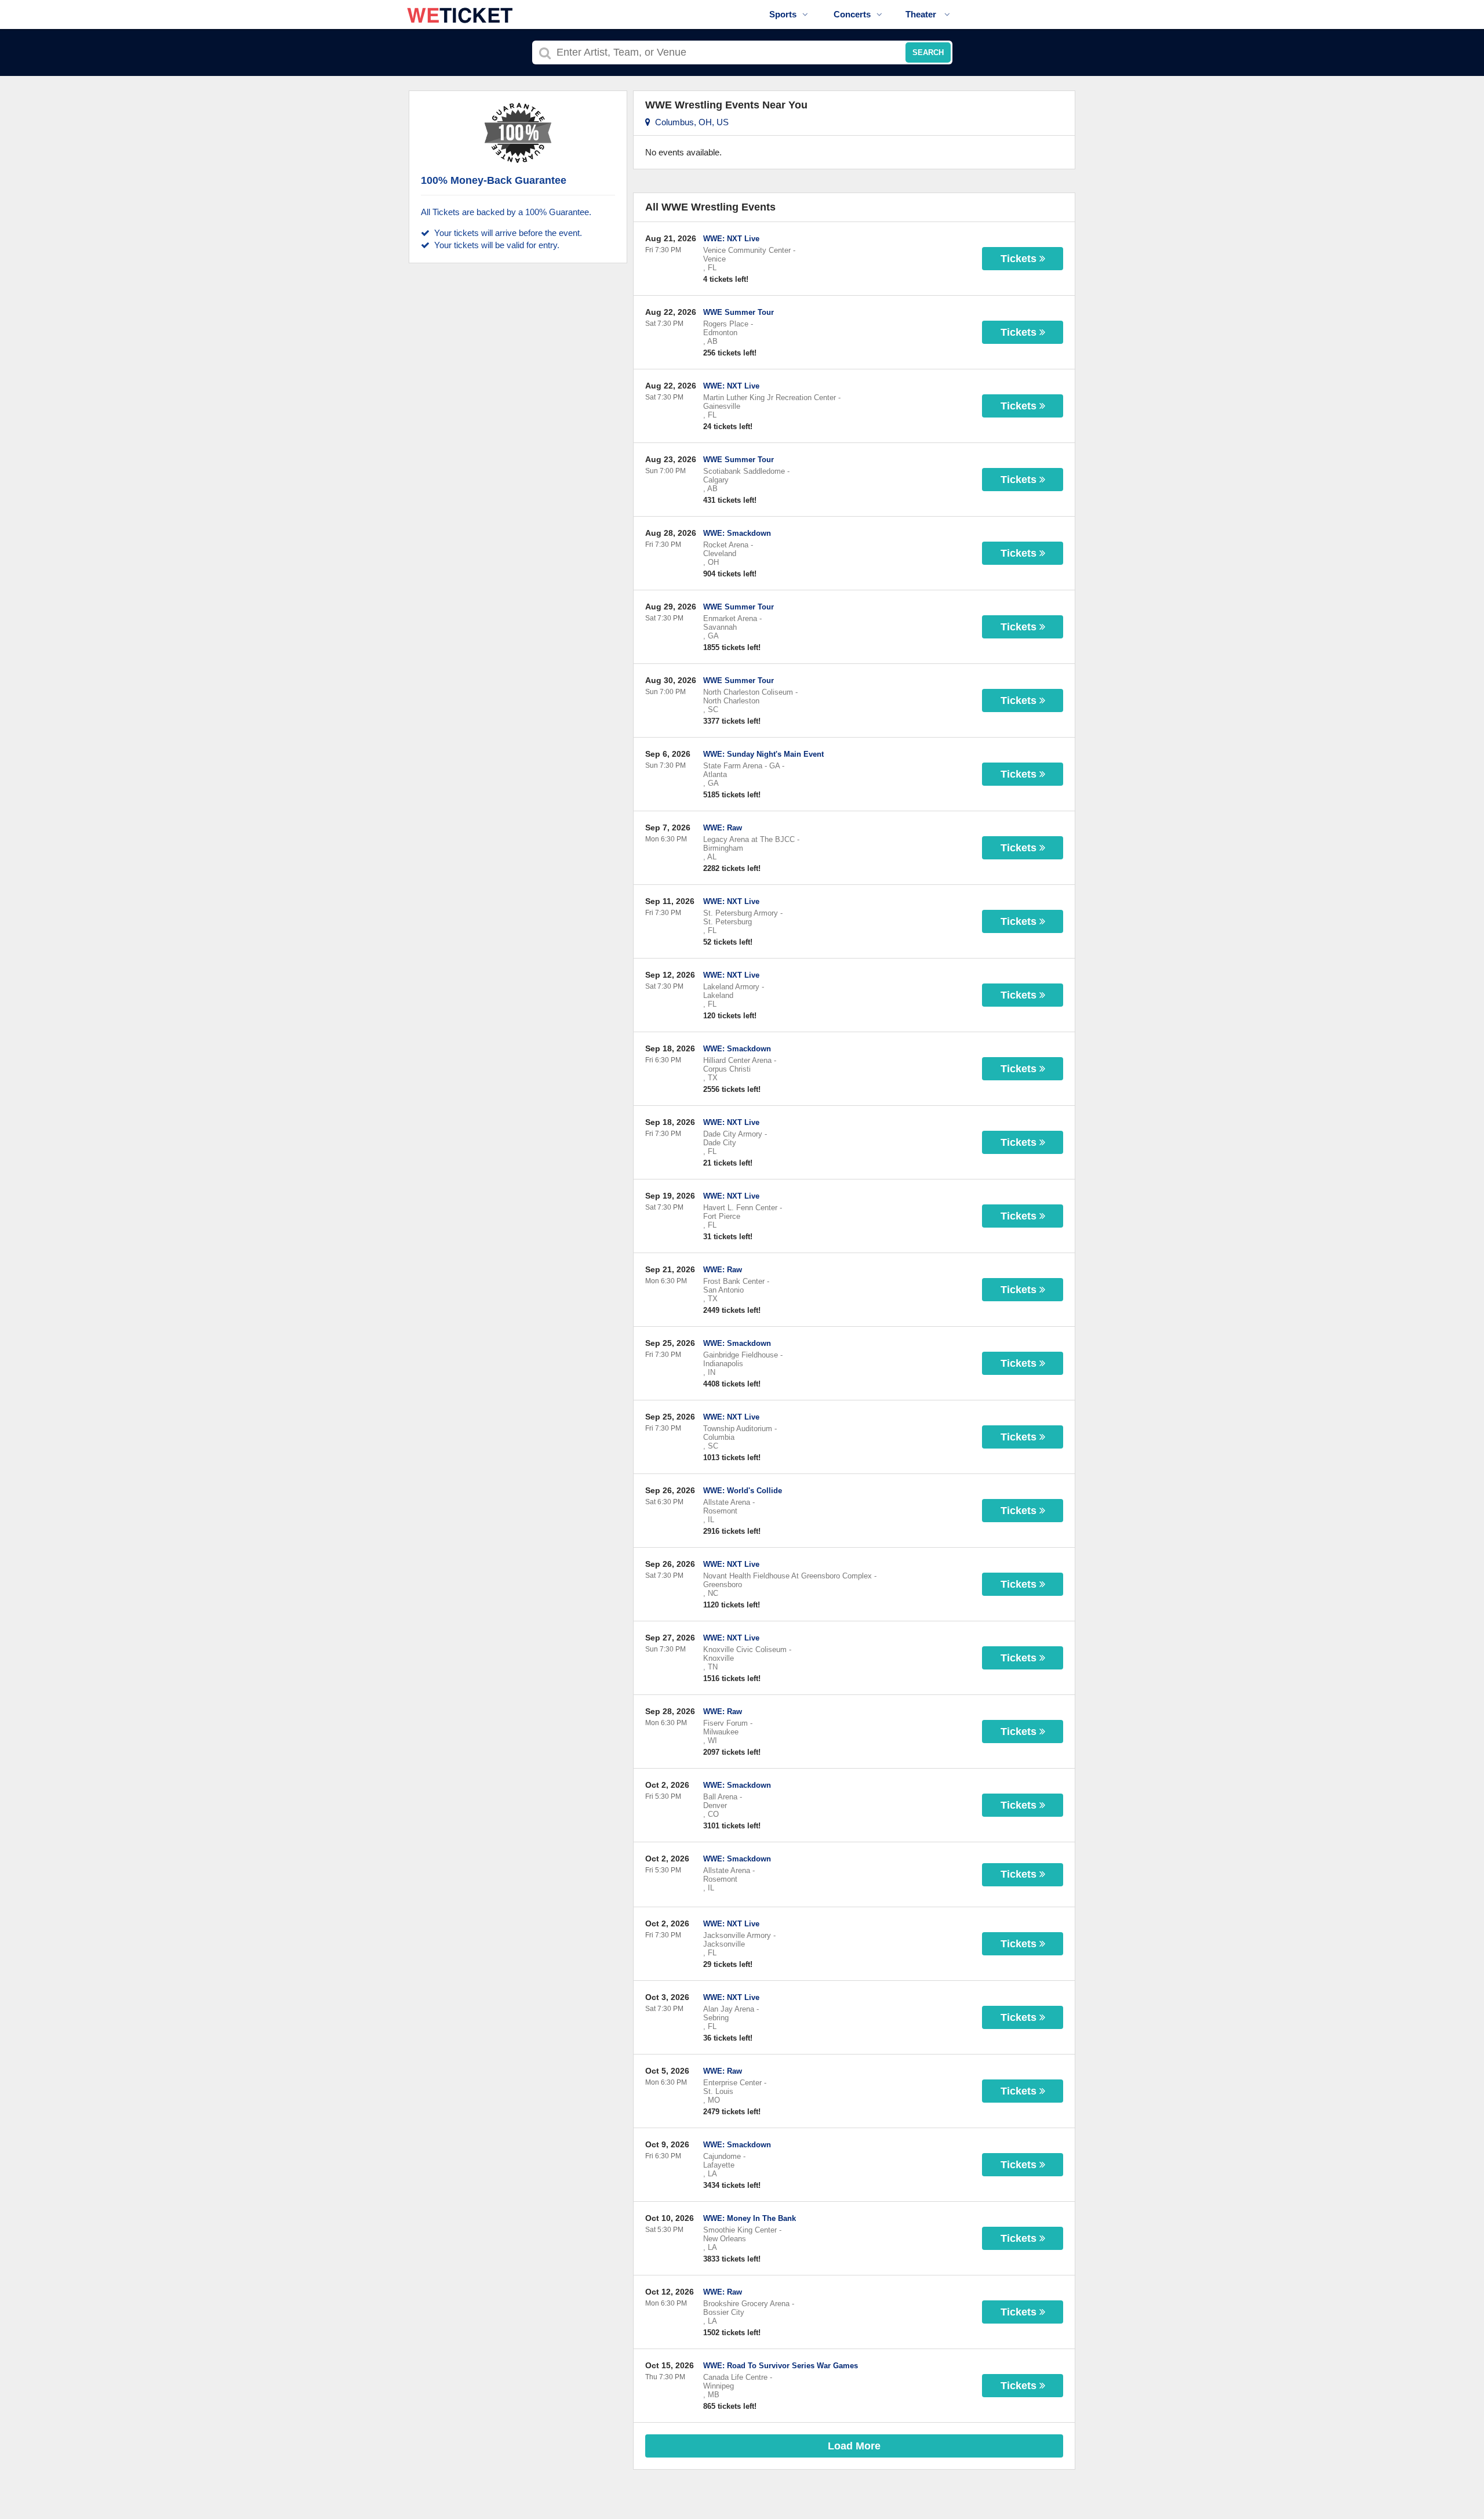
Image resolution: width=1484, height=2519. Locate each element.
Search (928, 52)
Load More (854, 2446)
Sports (783, 14)
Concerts (852, 14)
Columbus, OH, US (690, 122)
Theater (922, 14)
